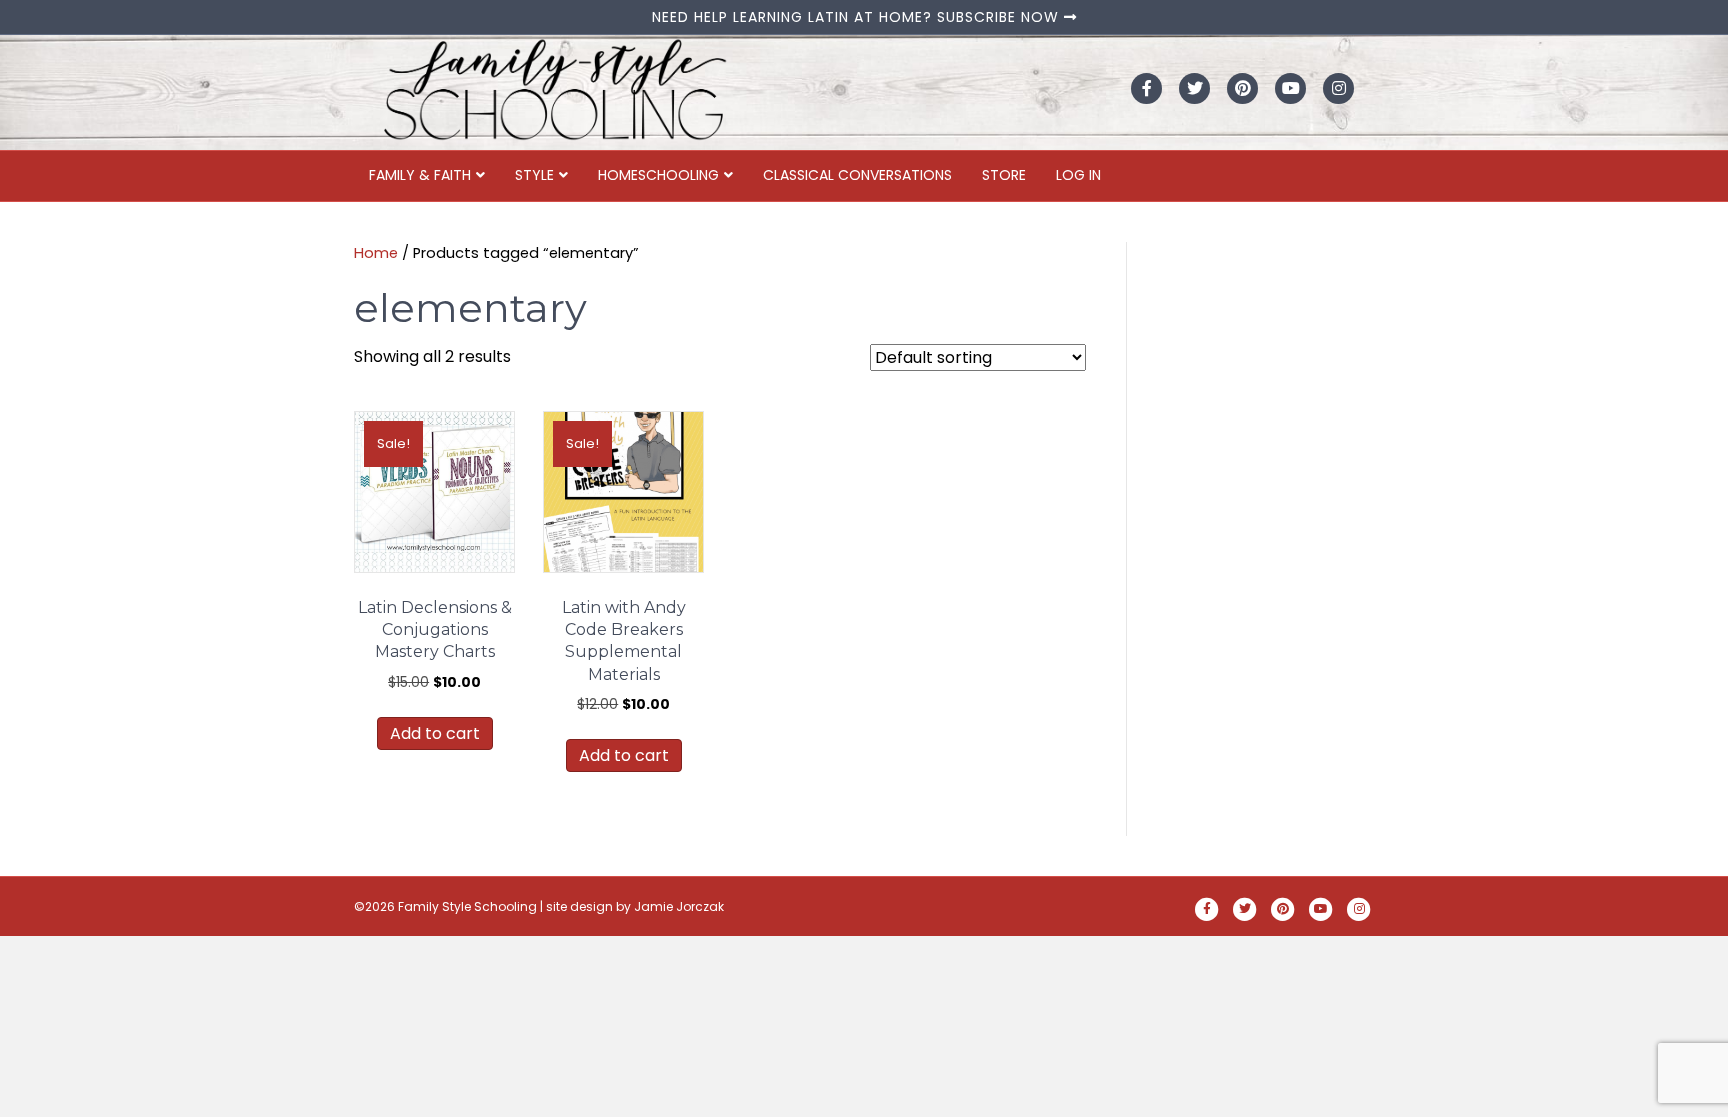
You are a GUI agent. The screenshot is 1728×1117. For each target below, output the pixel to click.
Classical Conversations (857, 175)
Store (1004, 175)
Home (376, 253)
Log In (1078, 175)
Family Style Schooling (469, 906)
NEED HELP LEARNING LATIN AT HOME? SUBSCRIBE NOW (858, 17)
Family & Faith (420, 175)
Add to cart (435, 733)
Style (534, 175)
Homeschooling (658, 175)
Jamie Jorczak (679, 906)
